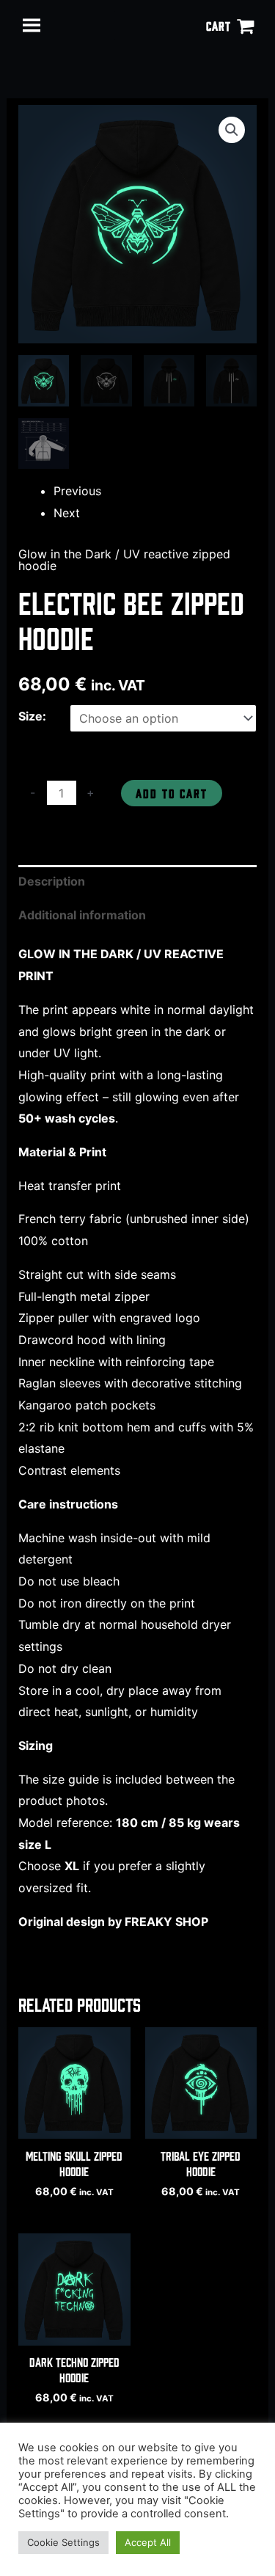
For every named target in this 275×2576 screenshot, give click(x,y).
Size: (32, 716)
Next (67, 513)
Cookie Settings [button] (63, 2542)
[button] (232, 130)
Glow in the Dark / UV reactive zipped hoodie (124, 560)
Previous (77, 491)
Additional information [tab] (82, 915)
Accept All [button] (148, 2542)
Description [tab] (52, 881)
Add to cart (172, 793)
